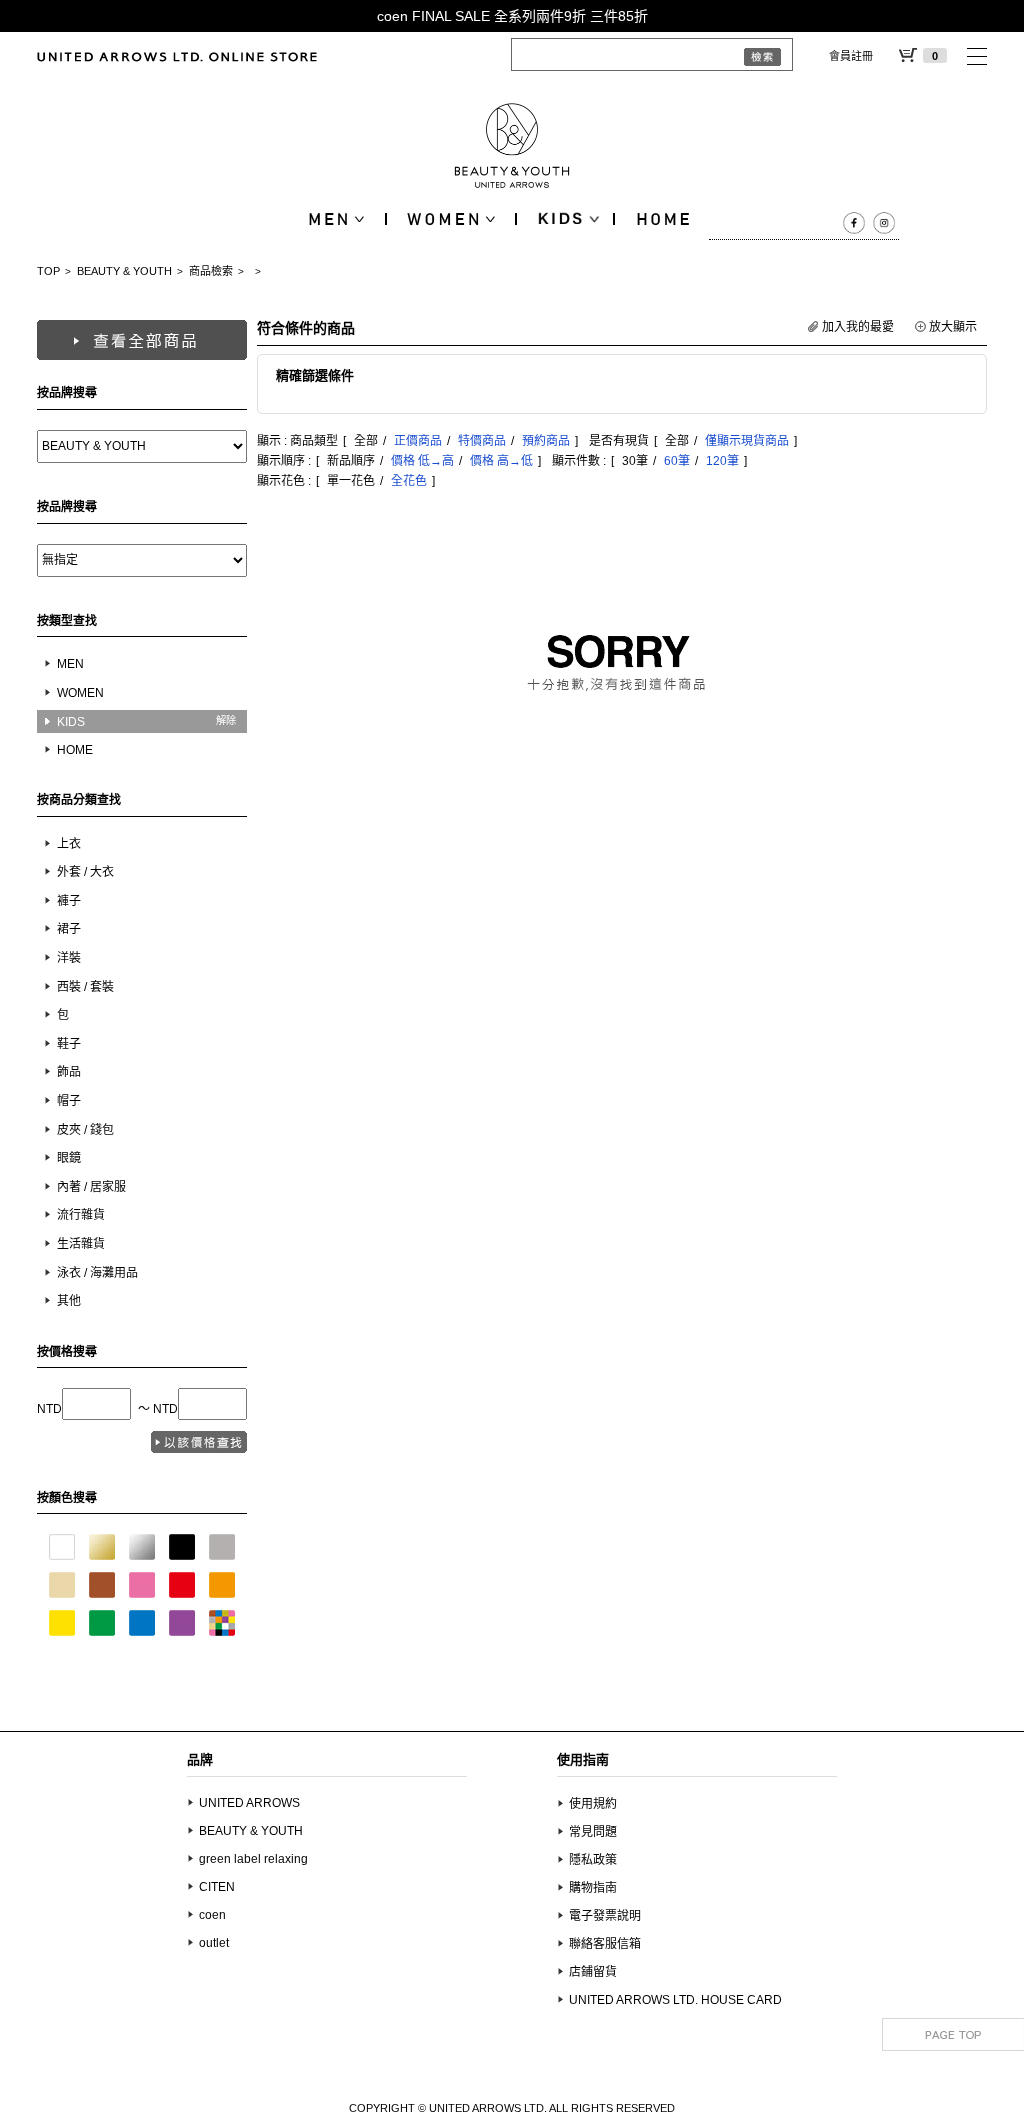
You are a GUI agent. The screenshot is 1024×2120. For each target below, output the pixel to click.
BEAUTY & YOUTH (124, 271)
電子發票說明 (605, 1916)
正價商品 (418, 441)
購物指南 (593, 1888)
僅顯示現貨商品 (747, 441)
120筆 (722, 461)
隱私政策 (593, 1860)
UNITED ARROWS (249, 1803)
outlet (214, 1943)
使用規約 (593, 1804)
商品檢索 (211, 271)
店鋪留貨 (593, 1972)
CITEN (217, 1887)
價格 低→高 (422, 461)
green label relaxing (253, 1859)
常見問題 (593, 1832)
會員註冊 (851, 56)
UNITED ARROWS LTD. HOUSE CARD (675, 2000)
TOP (48, 271)
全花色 (409, 481)
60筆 (677, 461)
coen (212, 1915)
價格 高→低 (501, 461)
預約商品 (546, 441)
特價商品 (482, 441)
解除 (226, 720)
